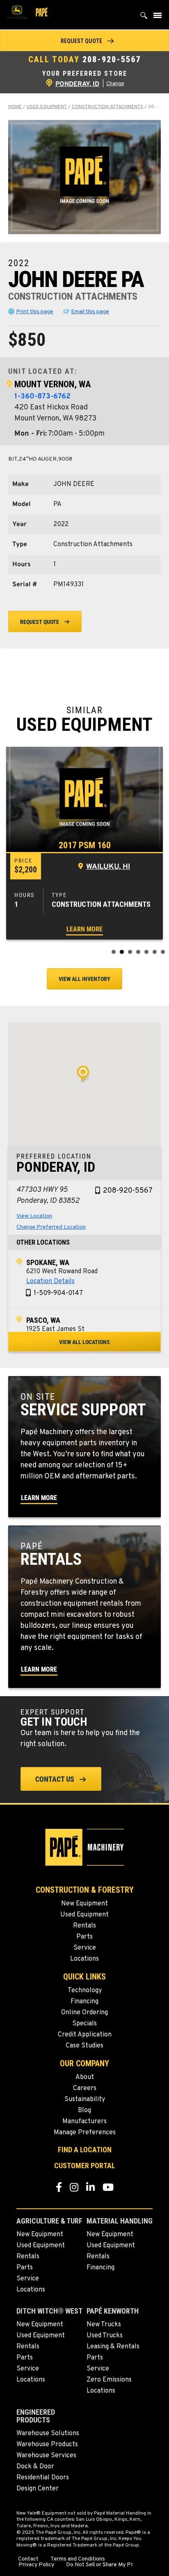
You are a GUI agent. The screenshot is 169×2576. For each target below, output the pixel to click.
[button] (84, 41)
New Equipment (84, 1904)
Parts (84, 1937)
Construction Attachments (107, 107)
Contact (28, 2559)
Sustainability (85, 2099)
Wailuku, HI (108, 867)
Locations (84, 1959)
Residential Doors (43, 2478)
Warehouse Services (46, 2456)
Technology (85, 1991)
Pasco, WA (43, 1320)
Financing (84, 2002)
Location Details (50, 1281)
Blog (84, 2111)
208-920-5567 (112, 59)
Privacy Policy (36, 2565)
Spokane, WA (48, 1262)
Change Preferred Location (51, 1227)
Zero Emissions (109, 2380)
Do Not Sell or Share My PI (99, 2565)
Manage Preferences (85, 2133)
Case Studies (84, 2046)
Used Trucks (105, 2336)
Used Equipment (47, 107)
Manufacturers (84, 2122)
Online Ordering (84, 2013)
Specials (84, 2024)
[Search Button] (144, 17)
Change (115, 84)
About (85, 2077)
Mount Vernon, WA (53, 384)
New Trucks (104, 2325)
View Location (34, 1216)
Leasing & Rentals (113, 2347)
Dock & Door (35, 2467)
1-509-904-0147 (58, 1293)
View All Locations (84, 1342)
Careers (85, 2088)
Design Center (38, 2489)
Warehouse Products (47, 2445)
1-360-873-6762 (42, 397)
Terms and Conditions (78, 2559)
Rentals (84, 1926)
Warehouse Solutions (48, 2434)
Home (15, 107)
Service (85, 1948)
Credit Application (85, 2035)
